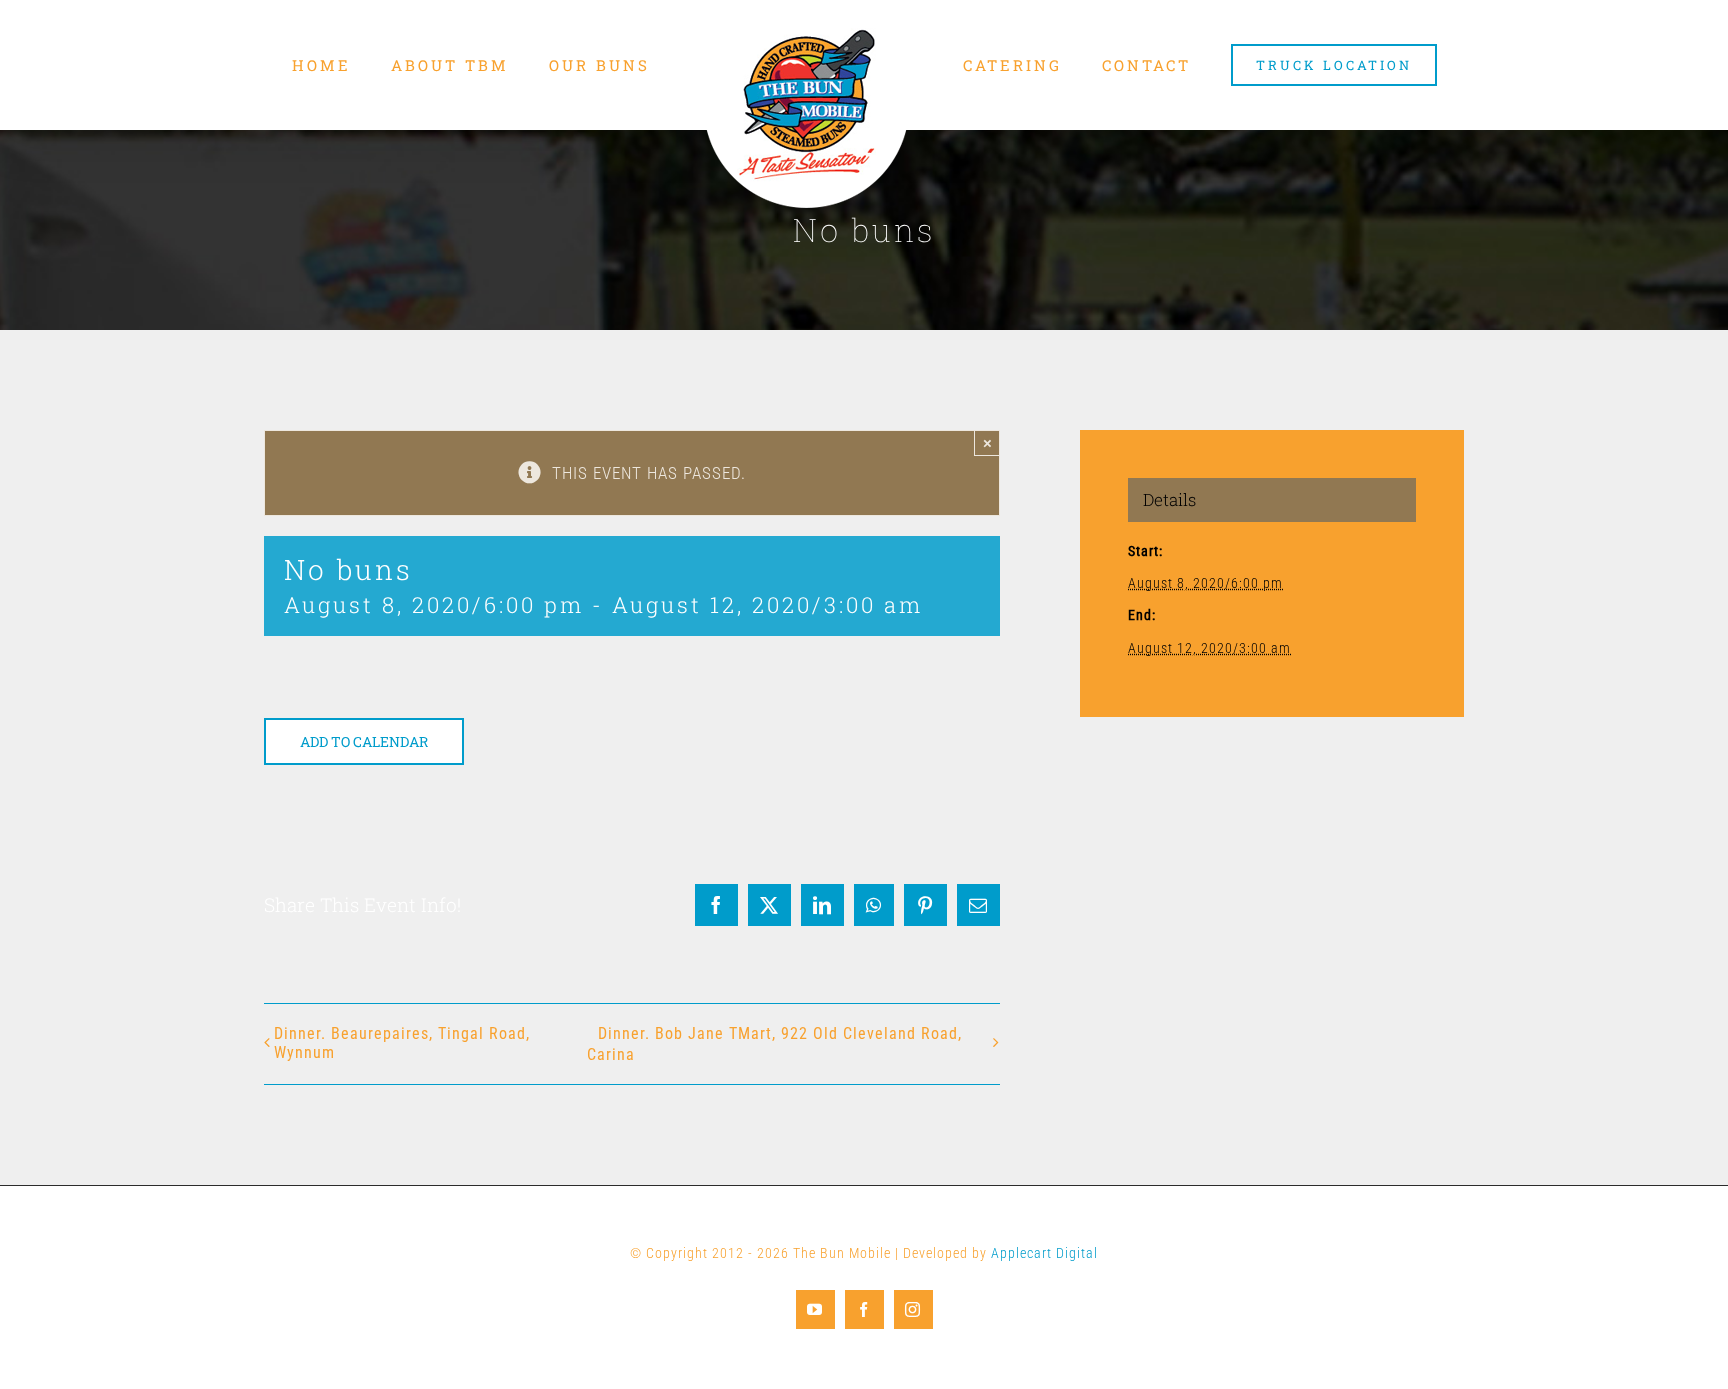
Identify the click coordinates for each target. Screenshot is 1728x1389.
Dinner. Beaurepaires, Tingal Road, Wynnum (402, 1043)
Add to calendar (364, 741)
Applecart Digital (1044, 1253)
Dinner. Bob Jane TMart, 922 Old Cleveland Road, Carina (774, 1044)
